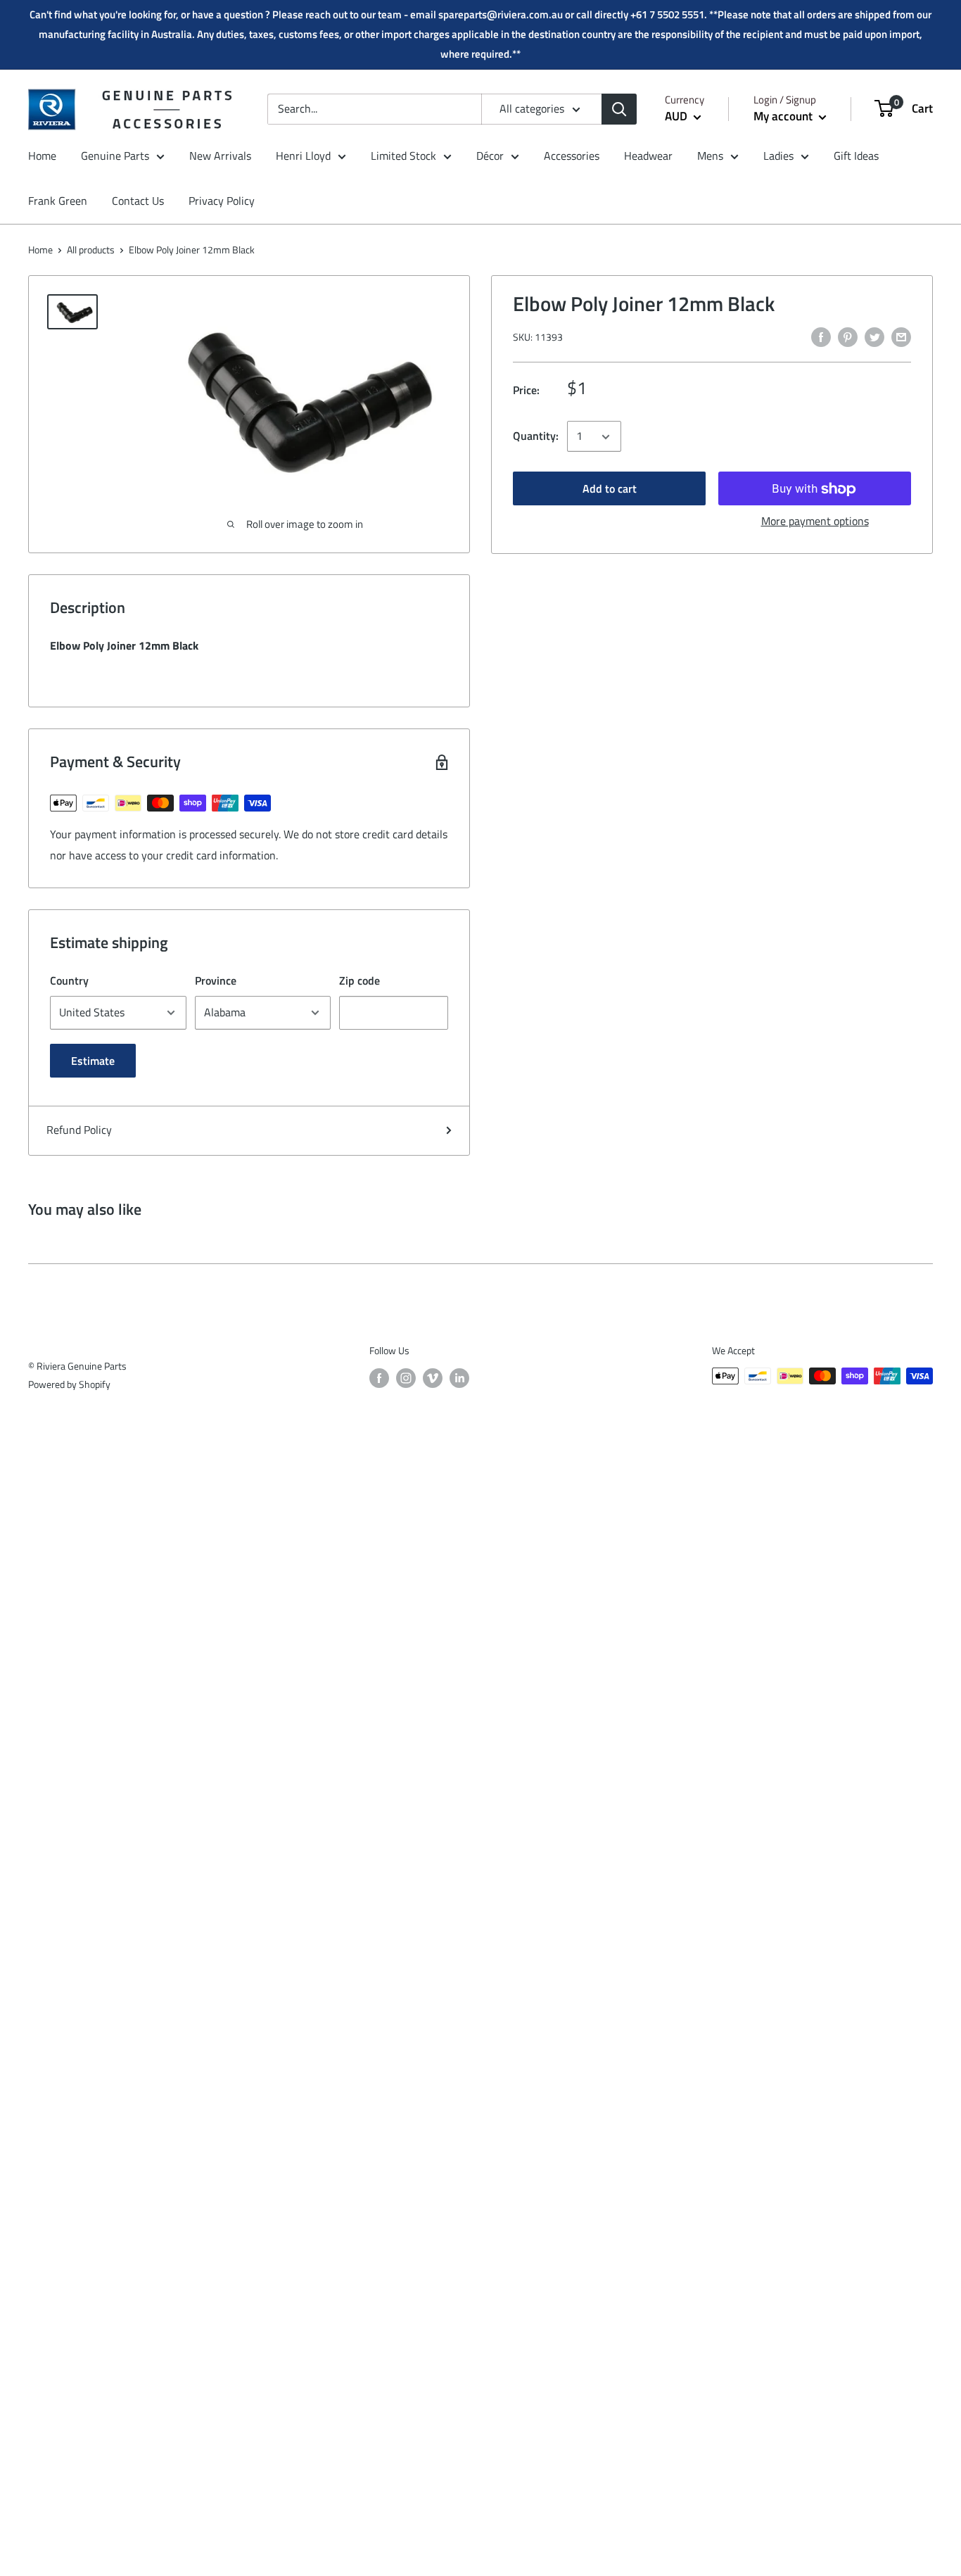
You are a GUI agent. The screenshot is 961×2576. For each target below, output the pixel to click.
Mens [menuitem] (710, 156)
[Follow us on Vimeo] (433, 1378)
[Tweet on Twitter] (874, 336)
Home (40, 250)
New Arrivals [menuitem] (220, 156)
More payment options (815, 522)
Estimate (93, 1061)
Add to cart (610, 489)
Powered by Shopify (69, 1384)
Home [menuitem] (42, 156)
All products (91, 250)
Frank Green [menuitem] (58, 201)
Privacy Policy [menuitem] (222, 201)
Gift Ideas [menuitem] (856, 156)
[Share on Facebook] (821, 336)
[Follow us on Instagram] (406, 1378)
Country (69, 980)
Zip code (359, 980)
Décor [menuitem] (490, 156)
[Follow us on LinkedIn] (459, 1378)
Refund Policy (79, 1130)
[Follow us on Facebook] (379, 1378)
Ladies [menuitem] (778, 156)
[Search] (619, 109)
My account (784, 116)
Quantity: (536, 436)
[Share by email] (901, 336)
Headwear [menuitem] (648, 156)
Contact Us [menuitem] (138, 201)
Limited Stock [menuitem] (403, 156)
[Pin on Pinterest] (848, 336)
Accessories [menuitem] (572, 156)
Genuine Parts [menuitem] (115, 156)
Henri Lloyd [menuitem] (303, 156)
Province (216, 980)
